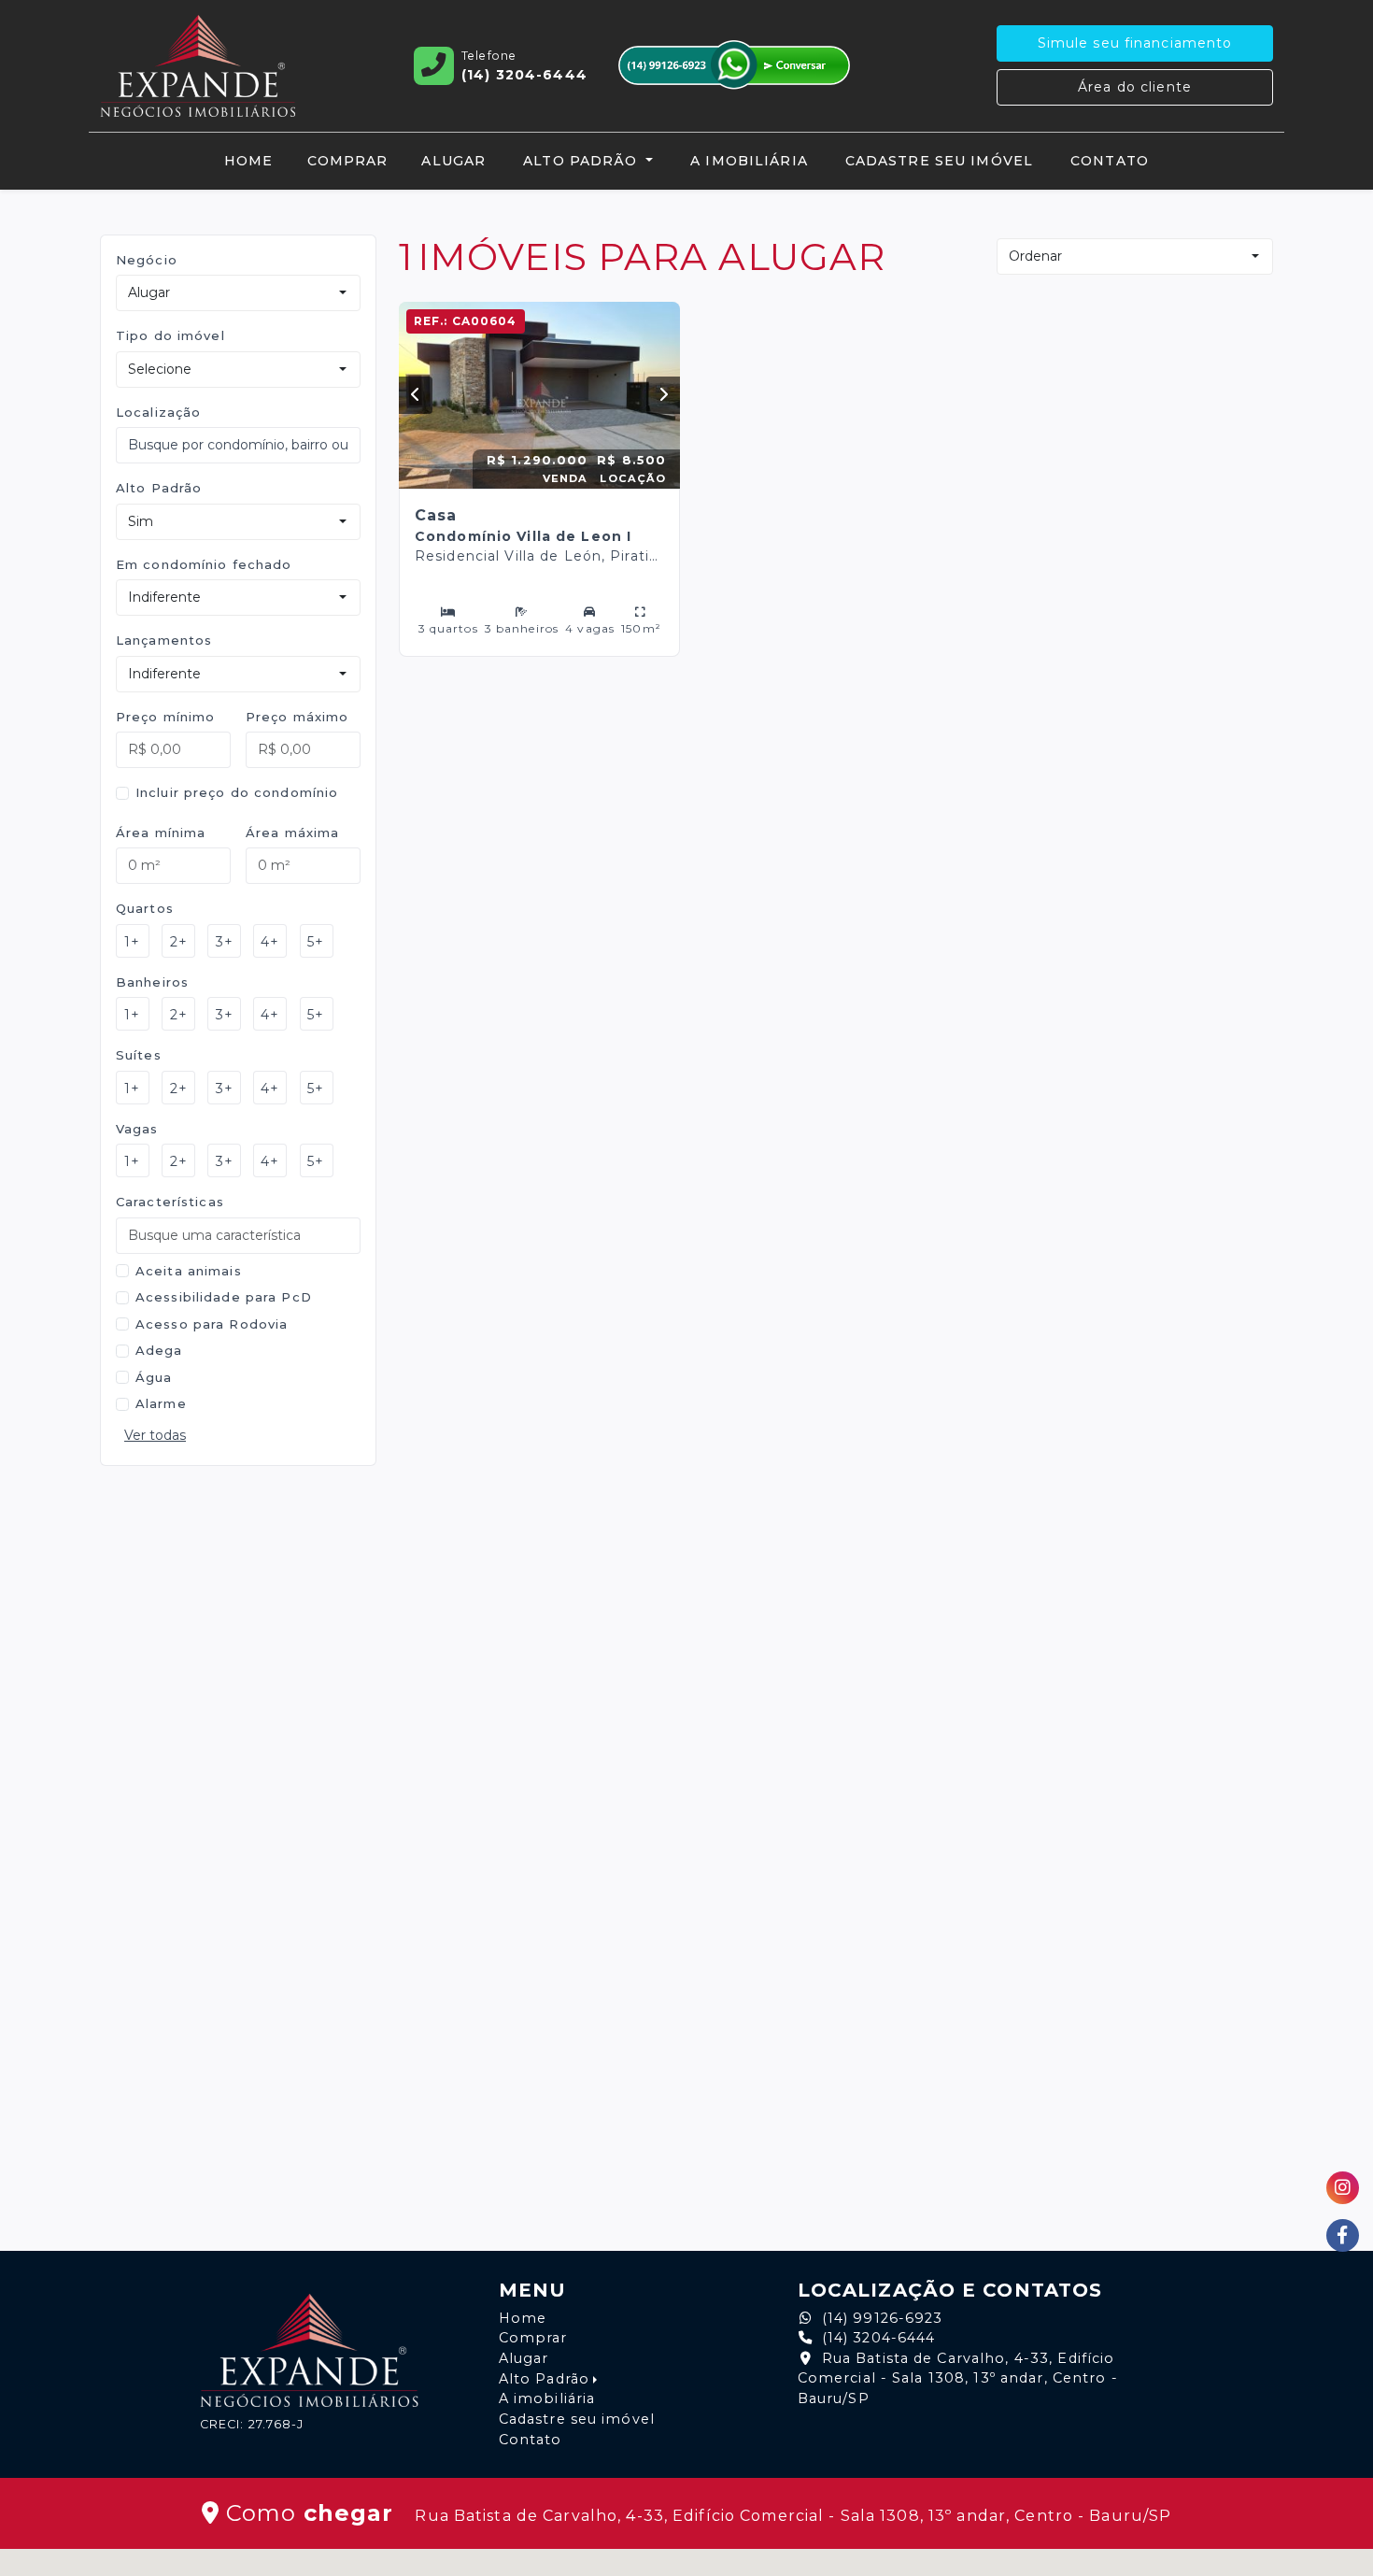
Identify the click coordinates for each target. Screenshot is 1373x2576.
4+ (270, 942)
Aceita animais (189, 1271)
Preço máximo (297, 717)
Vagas (137, 1129)
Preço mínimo (165, 717)
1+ (132, 942)
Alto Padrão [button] (582, 161)
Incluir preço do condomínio (237, 792)
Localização (158, 412)
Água (154, 1377)
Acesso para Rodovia (212, 1324)
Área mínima (161, 833)
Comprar (348, 161)
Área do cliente (1135, 87)
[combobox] (238, 445)
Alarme (161, 1403)
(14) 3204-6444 (879, 2338)
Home (248, 161)
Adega (159, 1350)
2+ (179, 942)
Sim (141, 521)
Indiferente (164, 597)
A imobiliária (547, 2398)
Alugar (453, 161)
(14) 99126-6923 (883, 2318)
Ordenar (1035, 256)
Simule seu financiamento (1135, 43)
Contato (1110, 161)
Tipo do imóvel (170, 335)
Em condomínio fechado (204, 564)
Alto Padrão (159, 488)
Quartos (145, 908)
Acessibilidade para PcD (224, 1297)
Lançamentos (164, 640)
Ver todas (155, 1435)
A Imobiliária (749, 161)
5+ (316, 942)
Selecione (160, 369)
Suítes (139, 1055)
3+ (225, 942)
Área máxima (292, 833)
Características (170, 1202)
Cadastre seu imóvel (939, 161)
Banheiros (152, 982)
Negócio (147, 260)
